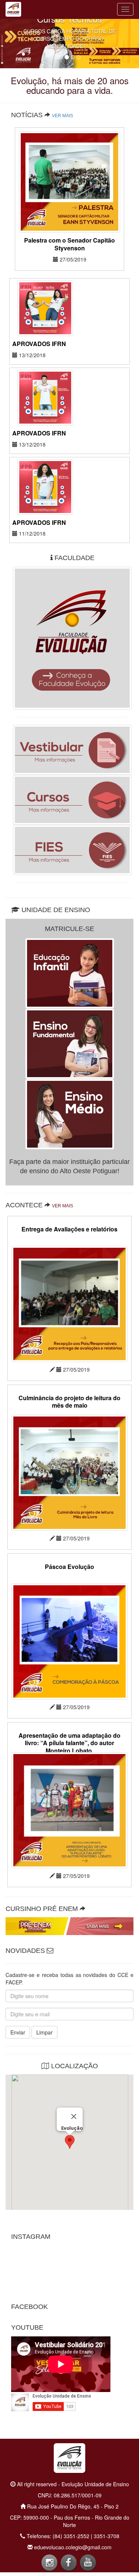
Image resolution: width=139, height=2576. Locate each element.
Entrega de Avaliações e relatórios (69, 1229)
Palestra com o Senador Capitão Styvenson (69, 244)
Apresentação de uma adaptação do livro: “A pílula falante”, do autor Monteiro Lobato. (69, 1743)
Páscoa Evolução (69, 1567)
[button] (70, 2142)
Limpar (44, 2032)
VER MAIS (62, 116)
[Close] (74, 2116)
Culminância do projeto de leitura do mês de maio (69, 1402)
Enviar (18, 2032)
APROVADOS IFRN (39, 344)
